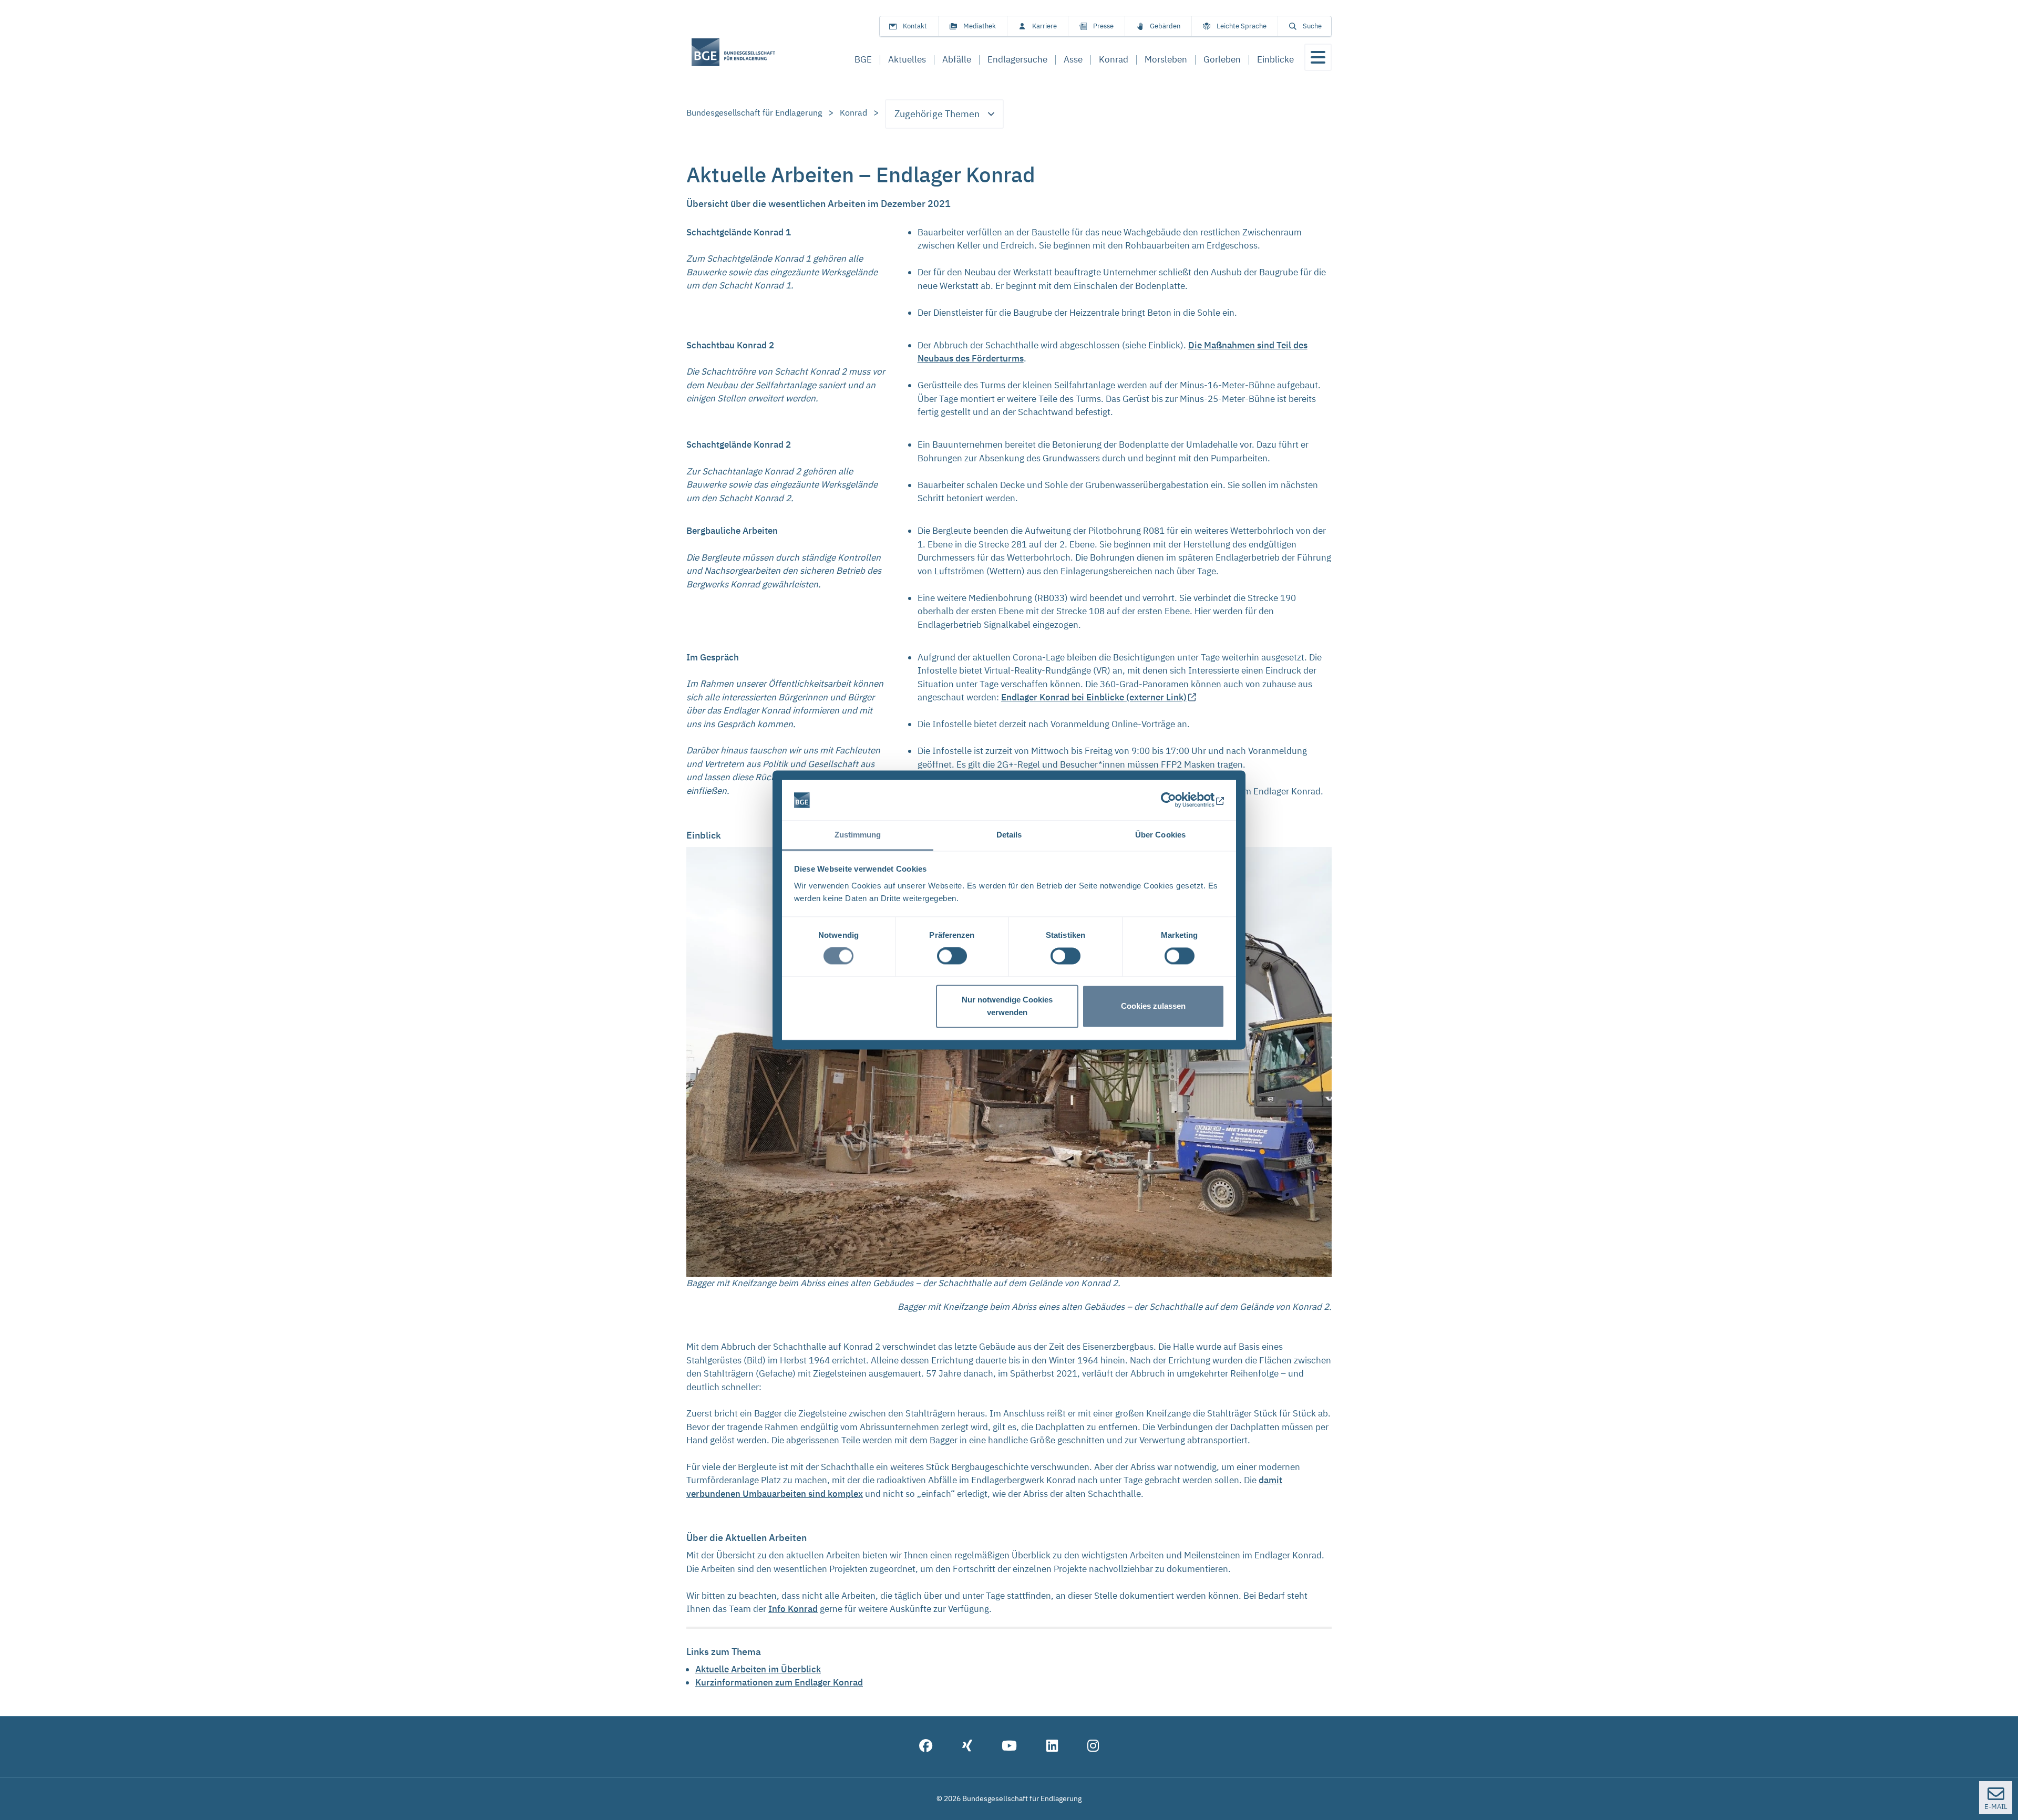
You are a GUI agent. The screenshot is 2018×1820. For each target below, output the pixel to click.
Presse (1103, 26)
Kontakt (915, 26)
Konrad (853, 112)
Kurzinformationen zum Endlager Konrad (779, 1682)
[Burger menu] (1318, 57)
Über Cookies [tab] (1160, 835)
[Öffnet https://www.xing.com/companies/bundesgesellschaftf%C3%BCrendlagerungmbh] (967, 1747)
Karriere (1044, 26)
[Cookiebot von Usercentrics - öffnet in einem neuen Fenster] (1178, 800)
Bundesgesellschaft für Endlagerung (754, 112)
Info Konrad (793, 1609)
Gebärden (1165, 26)
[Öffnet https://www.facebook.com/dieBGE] (926, 1747)
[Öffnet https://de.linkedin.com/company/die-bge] (1052, 1747)
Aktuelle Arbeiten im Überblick (758, 1669)
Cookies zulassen (1153, 1006)
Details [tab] (1009, 835)
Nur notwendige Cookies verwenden (1007, 1006)
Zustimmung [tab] (858, 835)
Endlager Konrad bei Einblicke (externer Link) (1094, 697)
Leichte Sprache (1242, 26)
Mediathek (980, 26)
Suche (1312, 26)
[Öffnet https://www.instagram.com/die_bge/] (1093, 1747)
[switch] (952, 956)
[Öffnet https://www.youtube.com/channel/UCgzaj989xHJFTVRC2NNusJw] (1009, 1747)
